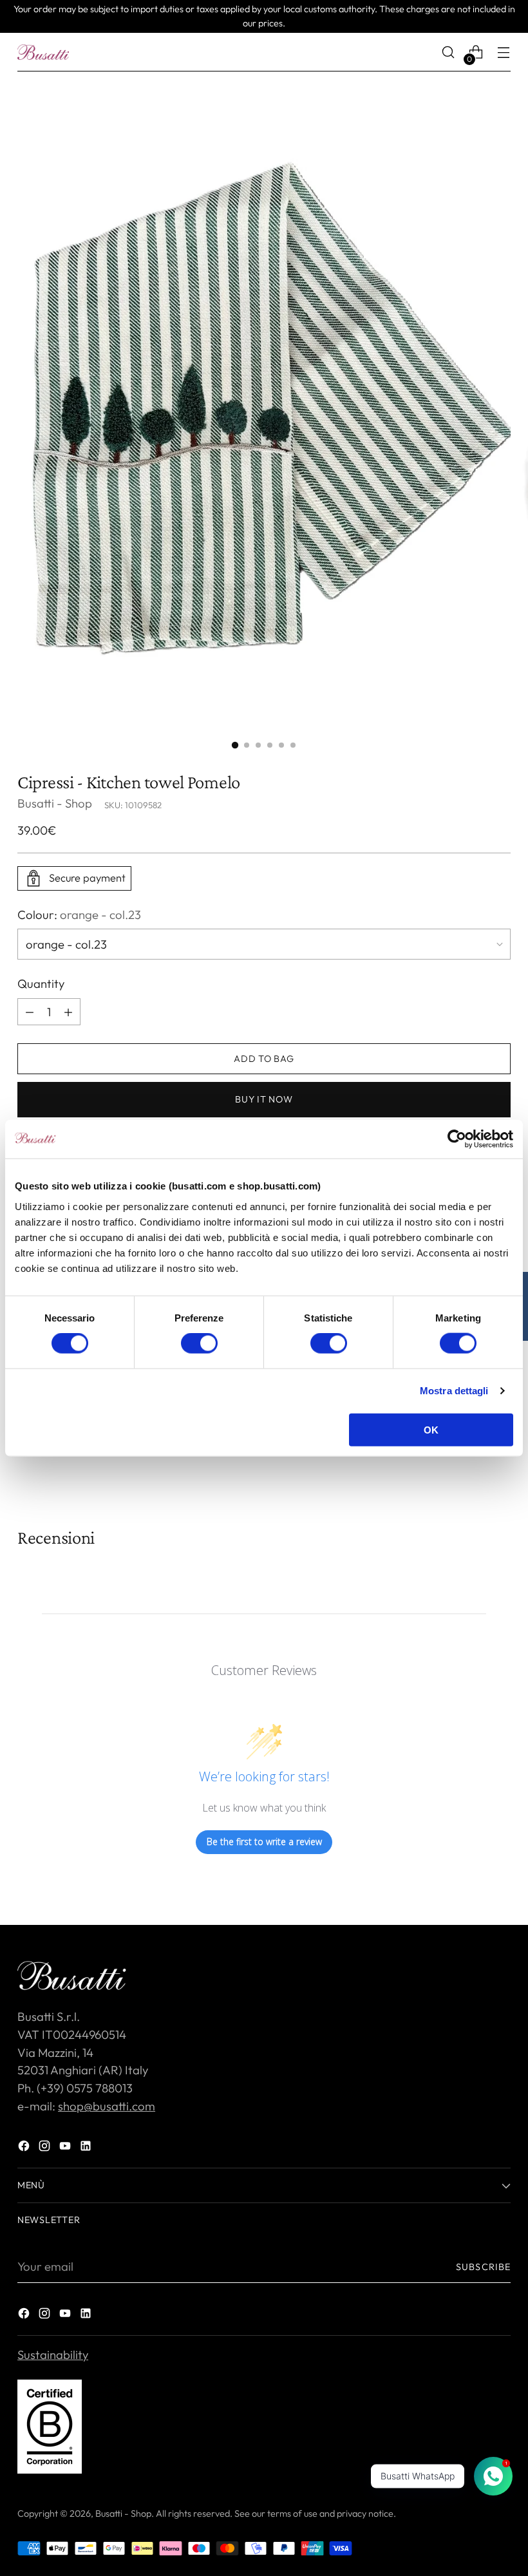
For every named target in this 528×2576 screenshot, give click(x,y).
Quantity (41, 983)
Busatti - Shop (55, 803)
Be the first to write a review (264, 1842)
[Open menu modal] (504, 52)
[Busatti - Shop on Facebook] (25, 2148)
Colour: (79, 914)
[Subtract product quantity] (68, 1012)
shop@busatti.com (107, 2106)
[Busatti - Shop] (43, 52)
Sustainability (53, 2354)
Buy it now (264, 1099)
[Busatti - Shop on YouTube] (66, 2148)
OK (431, 1429)
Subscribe (483, 2267)
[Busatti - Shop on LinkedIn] (87, 2148)
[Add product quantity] (30, 1012)
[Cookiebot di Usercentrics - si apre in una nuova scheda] (457, 1139)
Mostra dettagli (454, 1391)
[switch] (199, 1343)
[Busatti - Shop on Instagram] (46, 2148)
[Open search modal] (448, 52)
